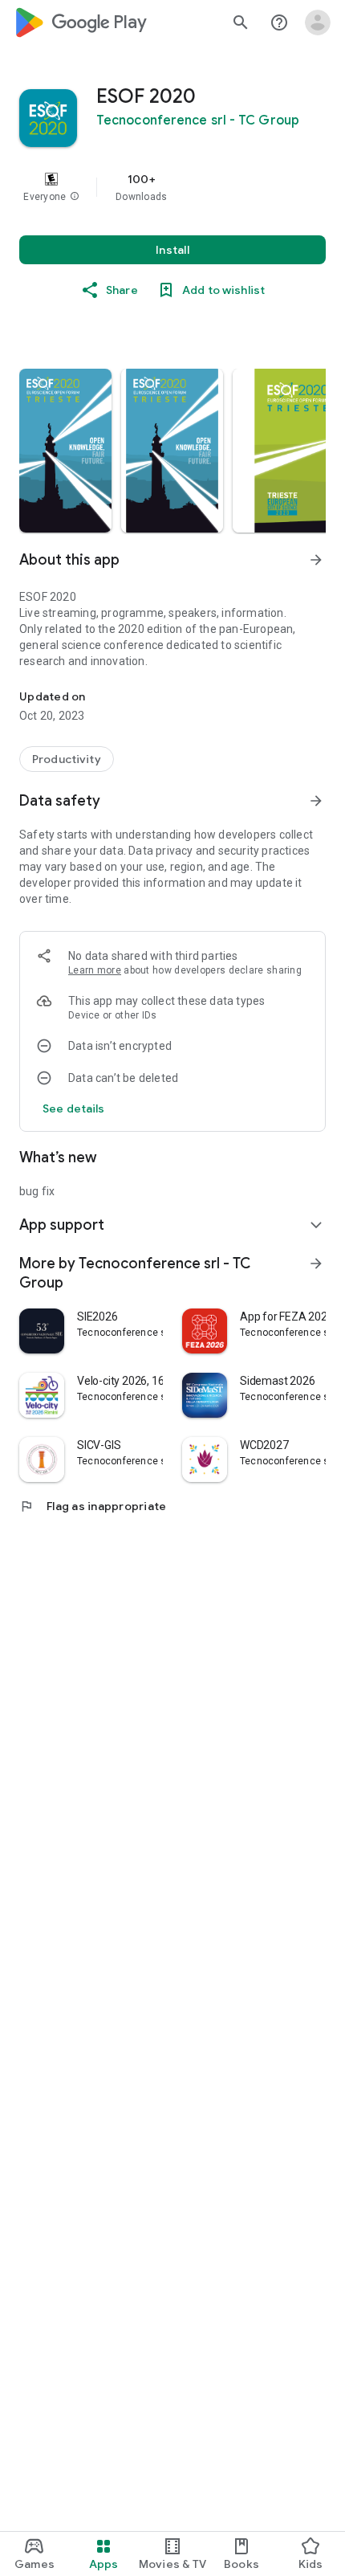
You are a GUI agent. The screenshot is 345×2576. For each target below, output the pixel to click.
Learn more (95, 970)
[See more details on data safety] (74, 1108)
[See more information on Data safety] (316, 801)
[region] (172, 187)
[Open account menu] (318, 22)
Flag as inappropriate (93, 1506)
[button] (75, 197)
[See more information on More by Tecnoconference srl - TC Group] (316, 1264)
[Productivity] (67, 759)
